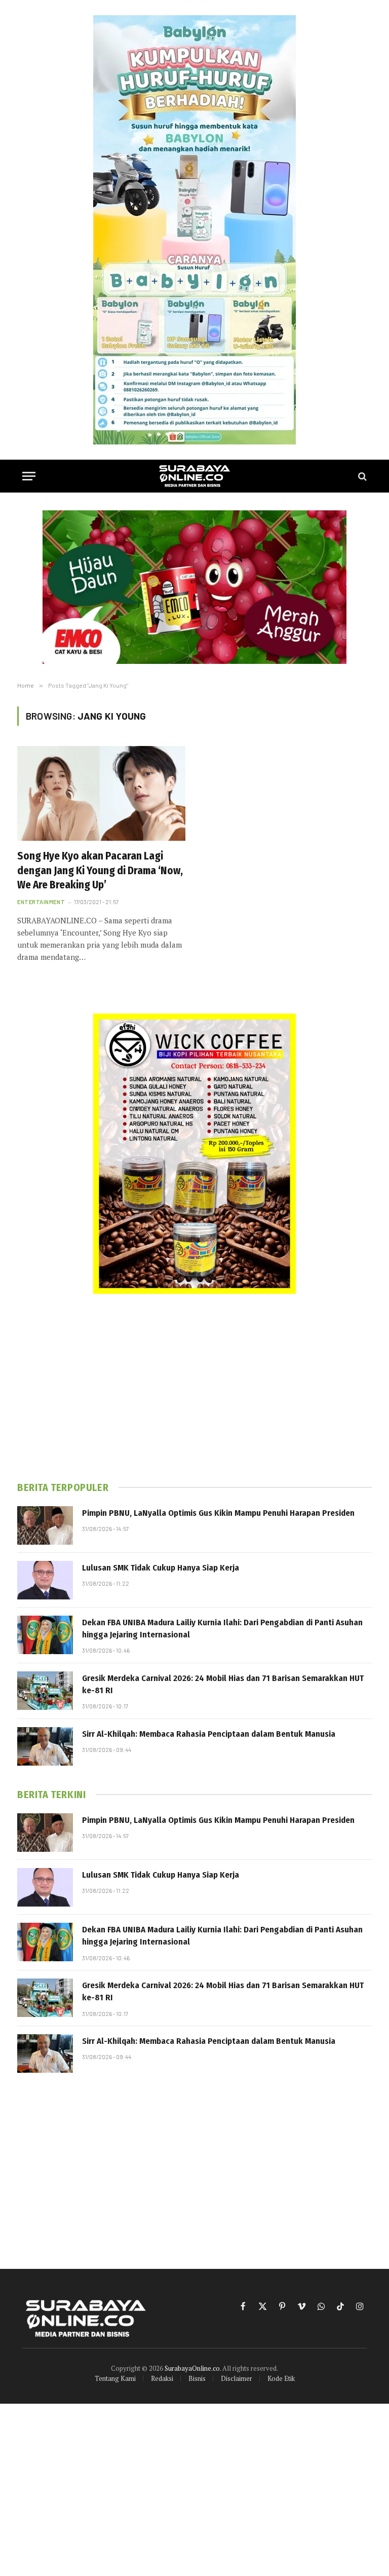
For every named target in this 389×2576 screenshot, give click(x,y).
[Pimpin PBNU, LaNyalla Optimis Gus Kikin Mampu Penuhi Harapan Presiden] (45, 1525)
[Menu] (29, 476)
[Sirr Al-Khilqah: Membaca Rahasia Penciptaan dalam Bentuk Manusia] (45, 1746)
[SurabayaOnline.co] (194, 476)
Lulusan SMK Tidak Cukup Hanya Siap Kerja (161, 1568)
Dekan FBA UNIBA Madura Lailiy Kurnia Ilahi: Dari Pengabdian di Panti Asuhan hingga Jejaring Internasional (222, 1629)
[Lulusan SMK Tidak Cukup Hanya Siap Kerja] (45, 1580)
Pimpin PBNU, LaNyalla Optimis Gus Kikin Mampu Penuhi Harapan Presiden (218, 1513)
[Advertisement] (194, 1388)
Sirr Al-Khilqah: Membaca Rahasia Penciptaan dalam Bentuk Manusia (209, 1734)
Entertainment (41, 902)
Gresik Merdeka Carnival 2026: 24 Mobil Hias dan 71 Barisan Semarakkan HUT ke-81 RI (223, 1684)
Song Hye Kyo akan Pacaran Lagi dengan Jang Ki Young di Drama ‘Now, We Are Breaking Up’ (100, 870)
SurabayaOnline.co (192, 2368)
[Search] (361, 476)
